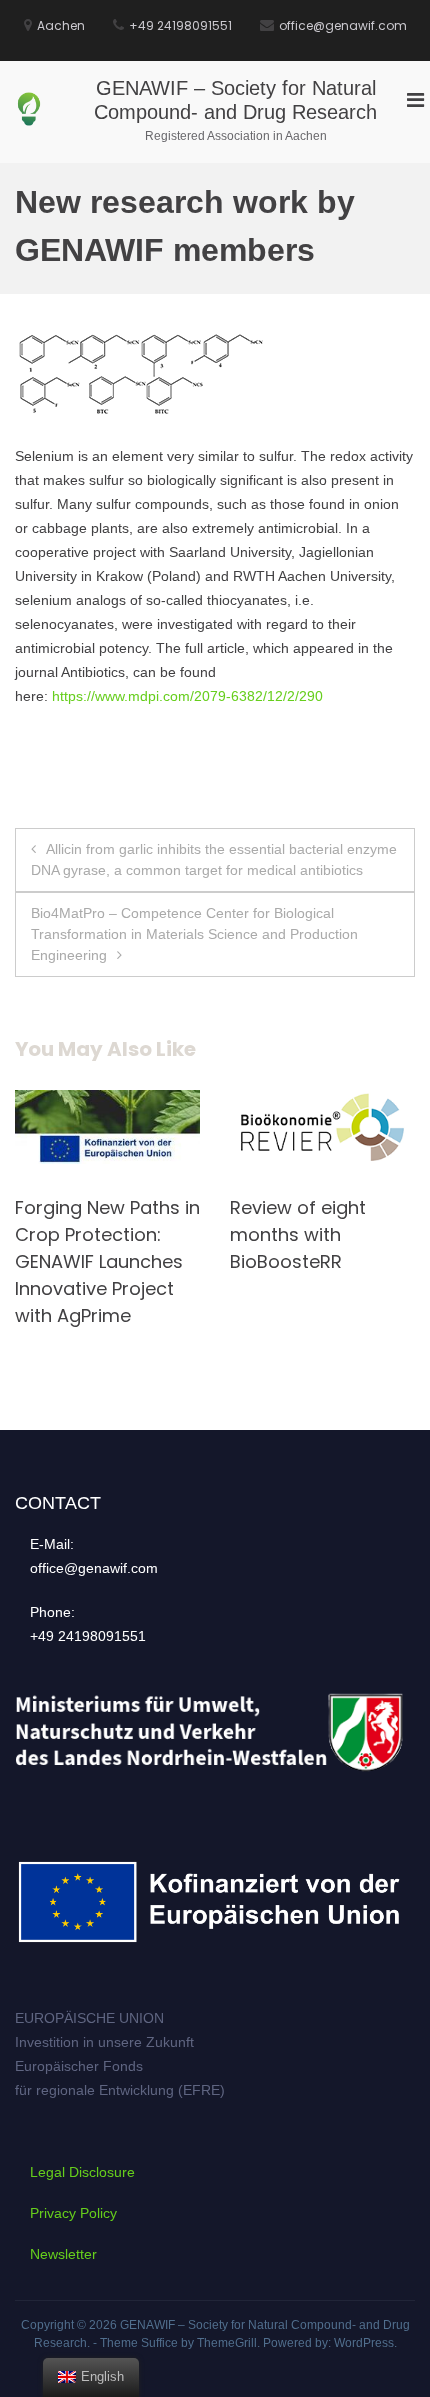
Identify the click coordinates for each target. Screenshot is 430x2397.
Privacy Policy (73, 2213)
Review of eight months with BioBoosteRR (197, 1234)
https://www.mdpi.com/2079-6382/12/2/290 (187, 696)
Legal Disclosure (82, 2172)
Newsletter (63, 2254)
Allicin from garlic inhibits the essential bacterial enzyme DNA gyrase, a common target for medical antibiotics (214, 859)
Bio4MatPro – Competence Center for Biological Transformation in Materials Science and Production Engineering (194, 934)
